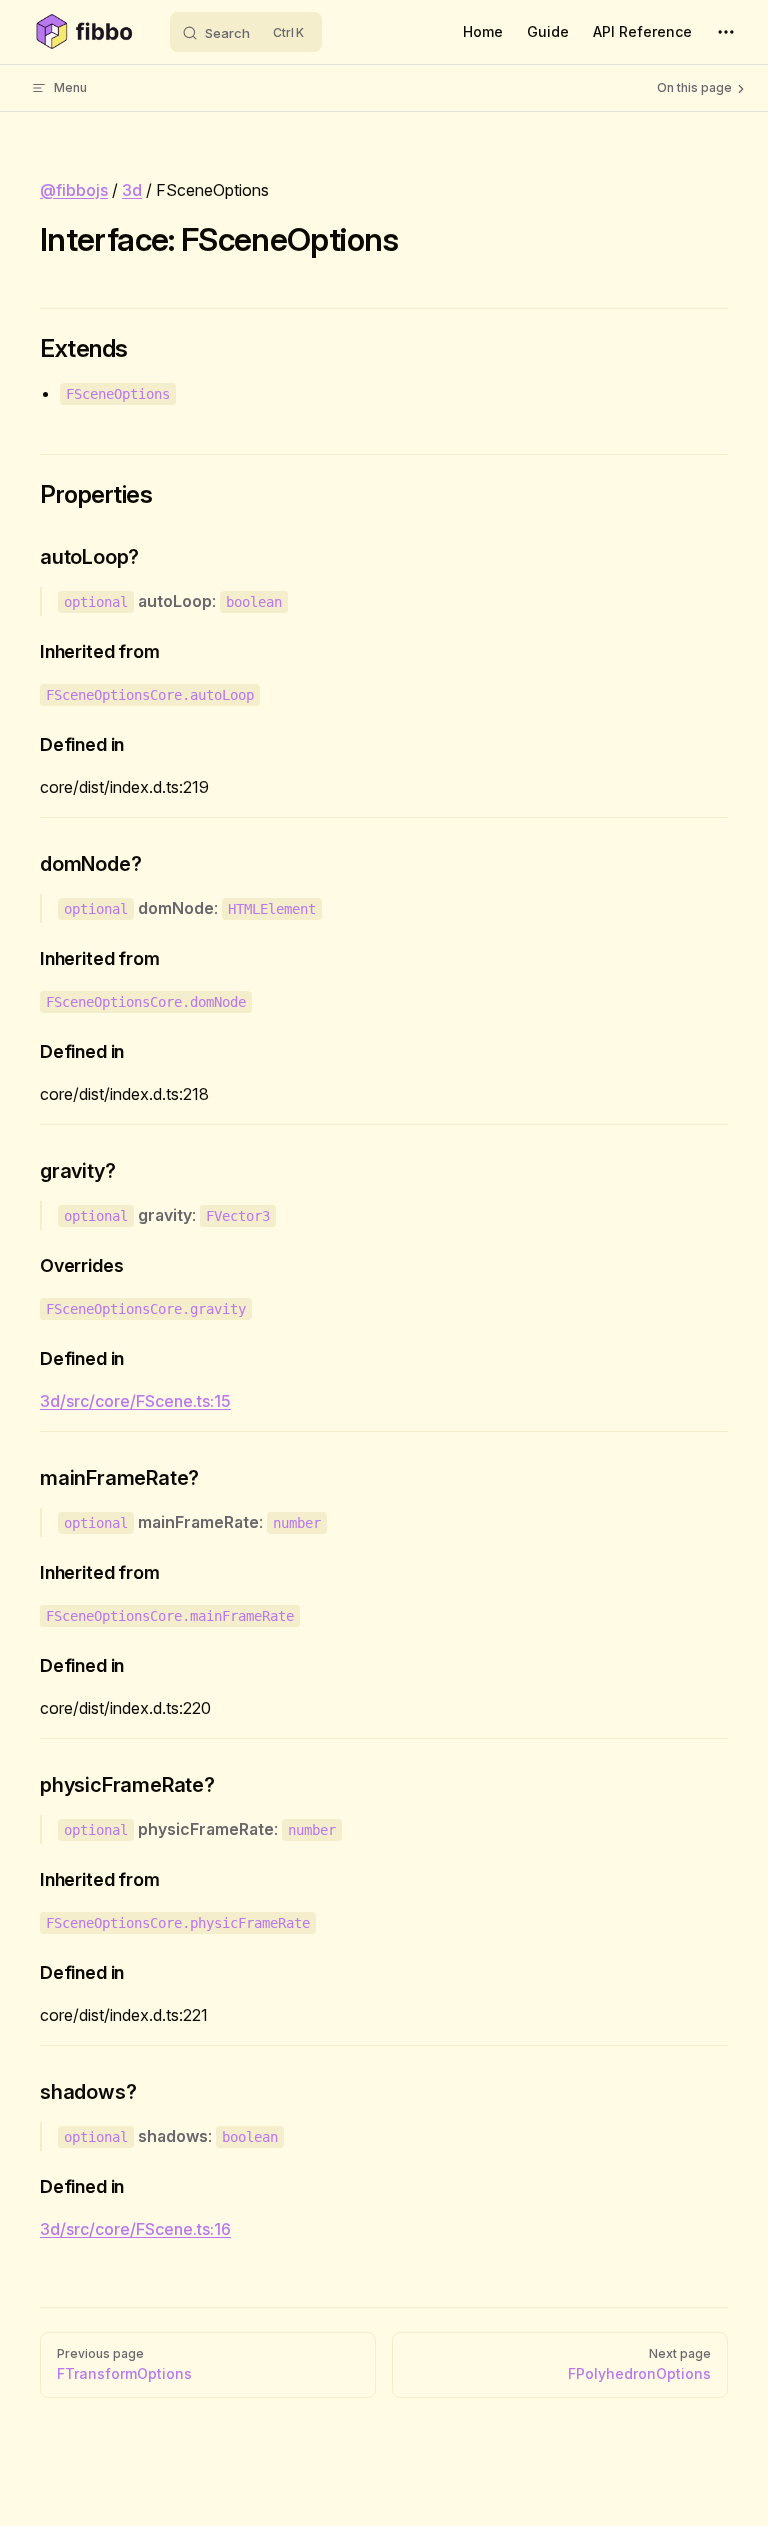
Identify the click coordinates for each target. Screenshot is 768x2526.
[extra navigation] (726, 32)
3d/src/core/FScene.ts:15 (135, 1401)
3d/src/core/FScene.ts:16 (135, 2229)
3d (132, 190)
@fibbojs (74, 190)
